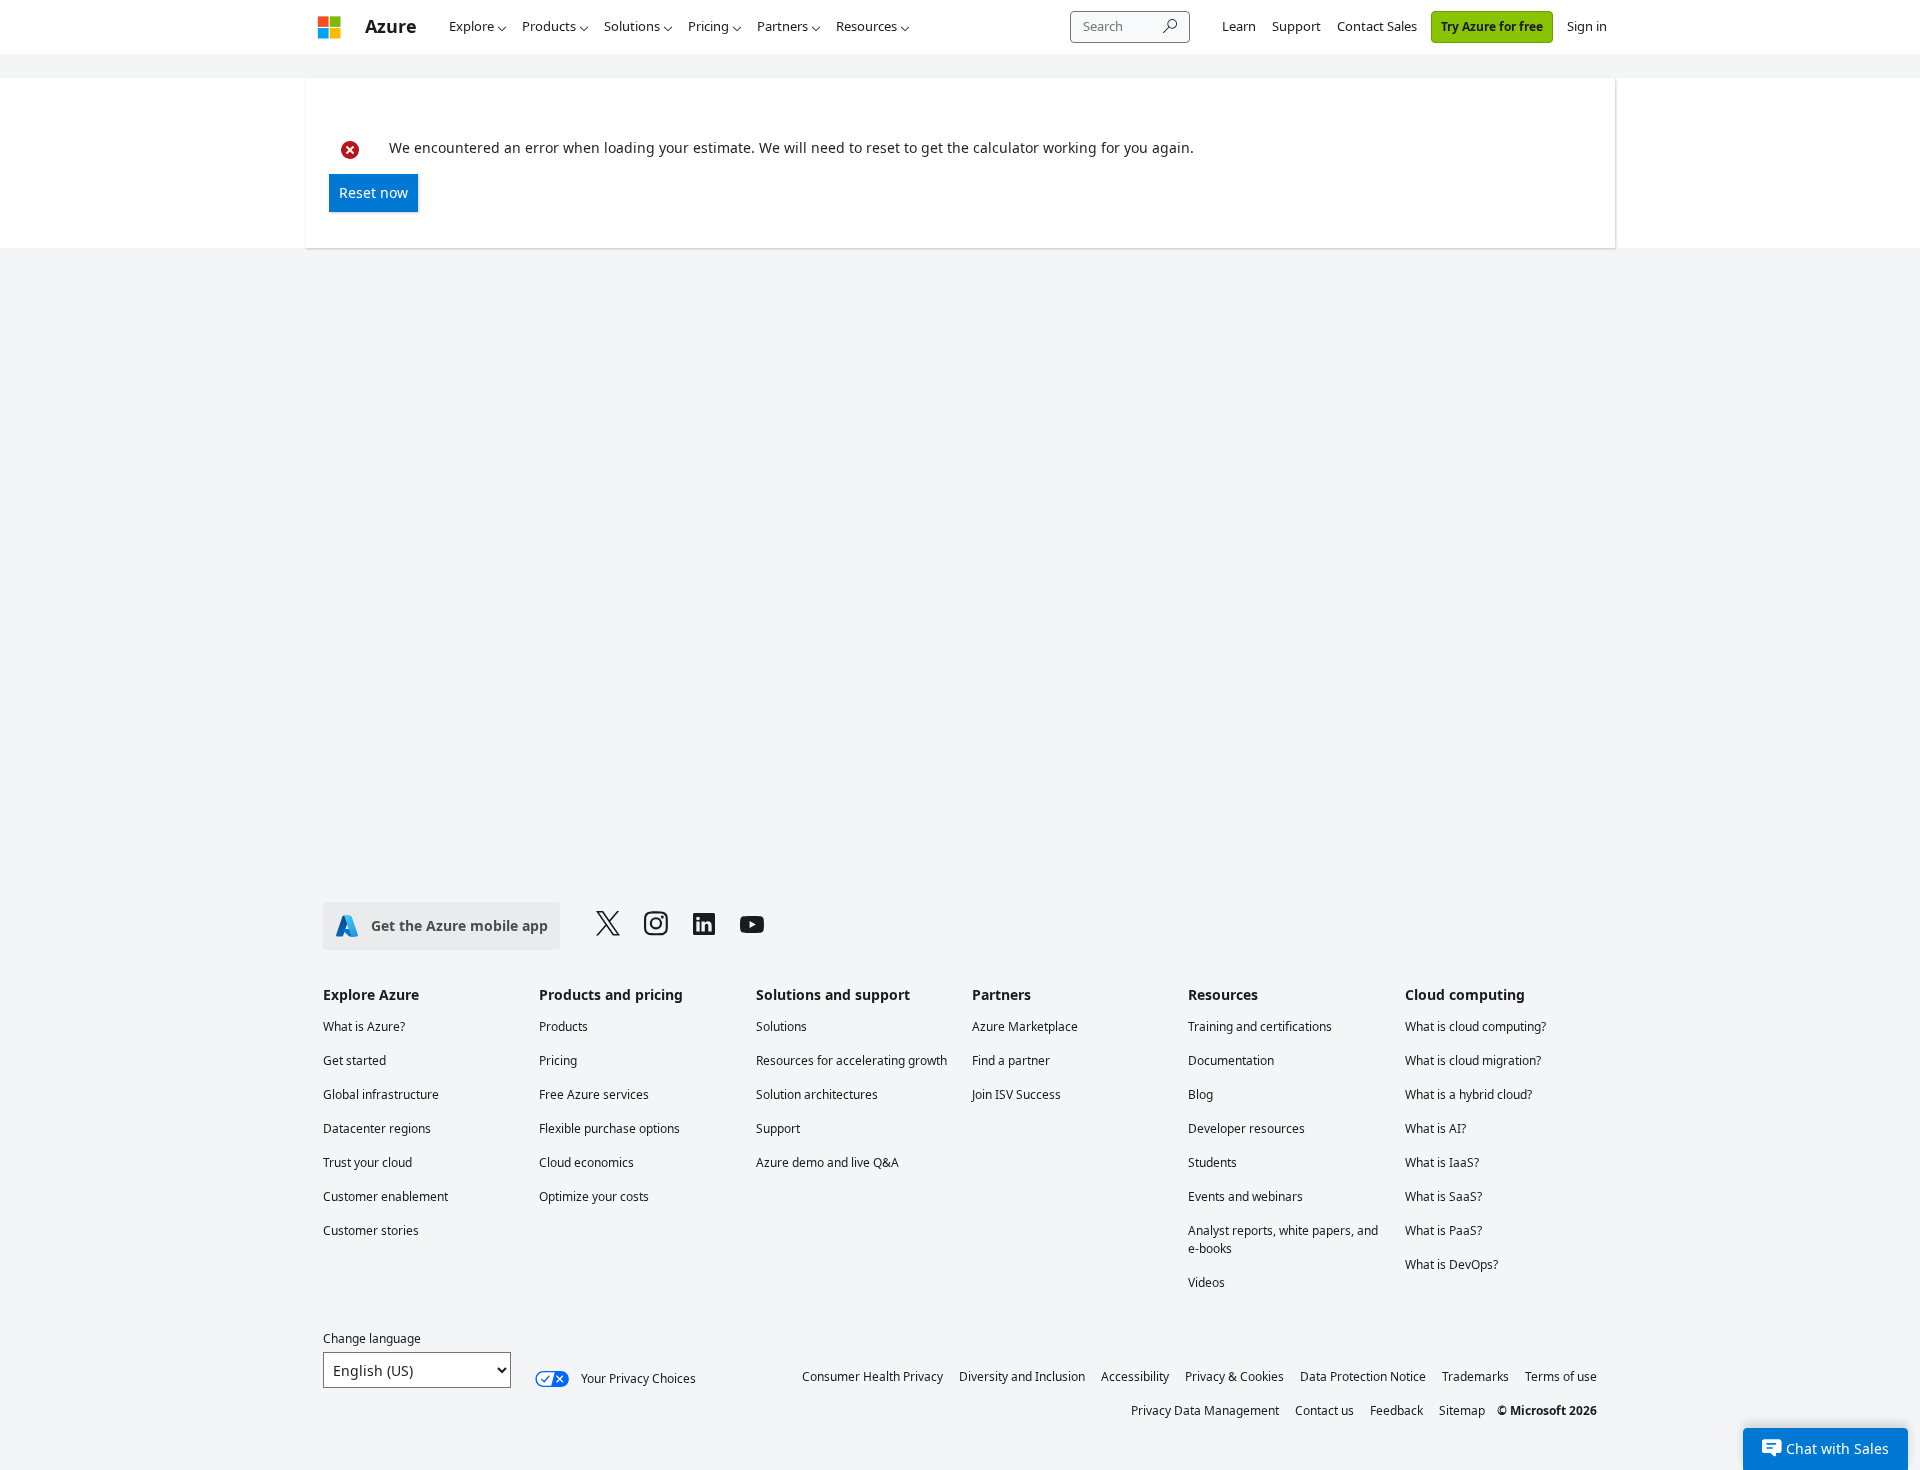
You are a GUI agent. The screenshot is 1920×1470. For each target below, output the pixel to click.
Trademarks (1475, 1376)
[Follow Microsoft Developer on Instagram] (656, 926)
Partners (782, 26)
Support (1296, 26)
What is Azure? (364, 1026)
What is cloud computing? (1475, 1026)
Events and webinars (1245, 1196)
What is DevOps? (1451, 1264)
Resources (866, 26)
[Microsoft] (329, 26)
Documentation (1231, 1060)
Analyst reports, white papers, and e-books (1283, 1239)
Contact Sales (1377, 26)
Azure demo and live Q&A (827, 1162)
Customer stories (371, 1230)
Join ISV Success (1016, 1094)
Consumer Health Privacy (872, 1376)
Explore (471, 26)
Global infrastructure (381, 1094)
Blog (1200, 1094)
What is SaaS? (1443, 1196)
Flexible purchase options (609, 1128)
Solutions (632, 26)
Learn (1239, 26)
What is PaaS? (1443, 1230)
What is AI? (1435, 1128)
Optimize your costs (594, 1196)
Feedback (1396, 1410)
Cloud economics (586, 1162)
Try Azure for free (1492, 26)
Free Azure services (594, 1094)
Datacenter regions (377, 1128)
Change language (372, 1338)
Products (549, 26)
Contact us (1324, 1410)
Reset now (373, 192)
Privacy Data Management (1205, 1410)
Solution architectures (817, 1094)
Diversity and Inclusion (1022, 1376)
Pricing (708, 26)
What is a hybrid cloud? (1468, 1094)
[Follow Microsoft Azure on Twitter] (608, 926)
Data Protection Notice (1363, 1376)
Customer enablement (385, 1196)
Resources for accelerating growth (851, 1060)
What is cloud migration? (1473, 1060)
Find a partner (1011, 1060)
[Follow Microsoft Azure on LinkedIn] (704, 926)
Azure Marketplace (1025, 1026)
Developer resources (1246, 1128)
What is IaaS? (1442, 1162)
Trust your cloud (367, 1162)
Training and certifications (1260, 1026)
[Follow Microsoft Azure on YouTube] (752, 926)
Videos (1206, 1282)
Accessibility (1135, 1376)
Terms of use (1561, 1376)
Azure (391, 26)
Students (1212, 1162)
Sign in (1587, 26)
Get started (354, 1060)
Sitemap (1462, 1410)
